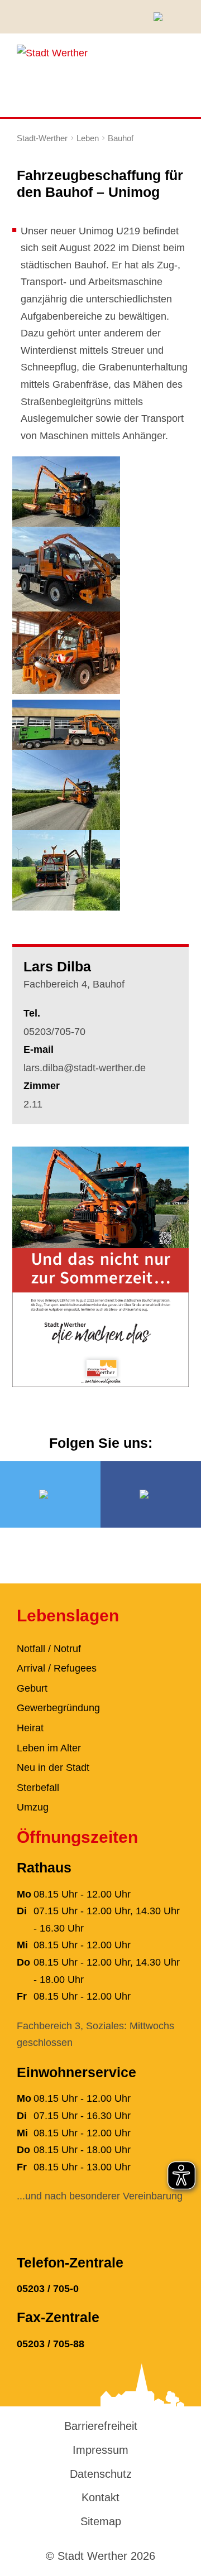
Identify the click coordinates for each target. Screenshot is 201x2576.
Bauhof (121, 138)
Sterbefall (38, 1788)
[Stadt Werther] (52, 52)
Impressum (100, 2450)
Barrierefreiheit (101, 2426)
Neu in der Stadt (53, 1768)
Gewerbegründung (58, 1708)
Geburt (32, 1688)
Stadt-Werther (42, 138)
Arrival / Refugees (57, 1668)
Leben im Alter (49, 1748)
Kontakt (100, 2497)
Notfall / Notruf (49, 1649)
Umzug (33, 1807)
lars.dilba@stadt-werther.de (85, 1068)
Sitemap (101, 2521)
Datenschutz (101, 2474)
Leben (88, 138)
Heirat (30, 1728)
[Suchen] (162, 17)
